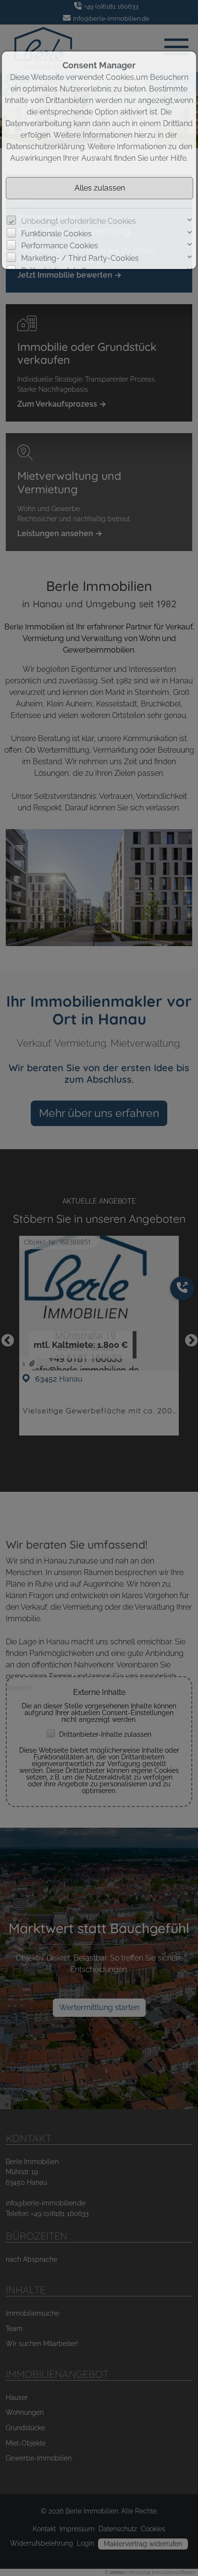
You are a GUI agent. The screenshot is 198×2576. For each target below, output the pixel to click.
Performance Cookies (60, 246)
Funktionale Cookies (56, 234)
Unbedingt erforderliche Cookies (79, 221)
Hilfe (179, 158)
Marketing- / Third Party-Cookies (80, 258)
